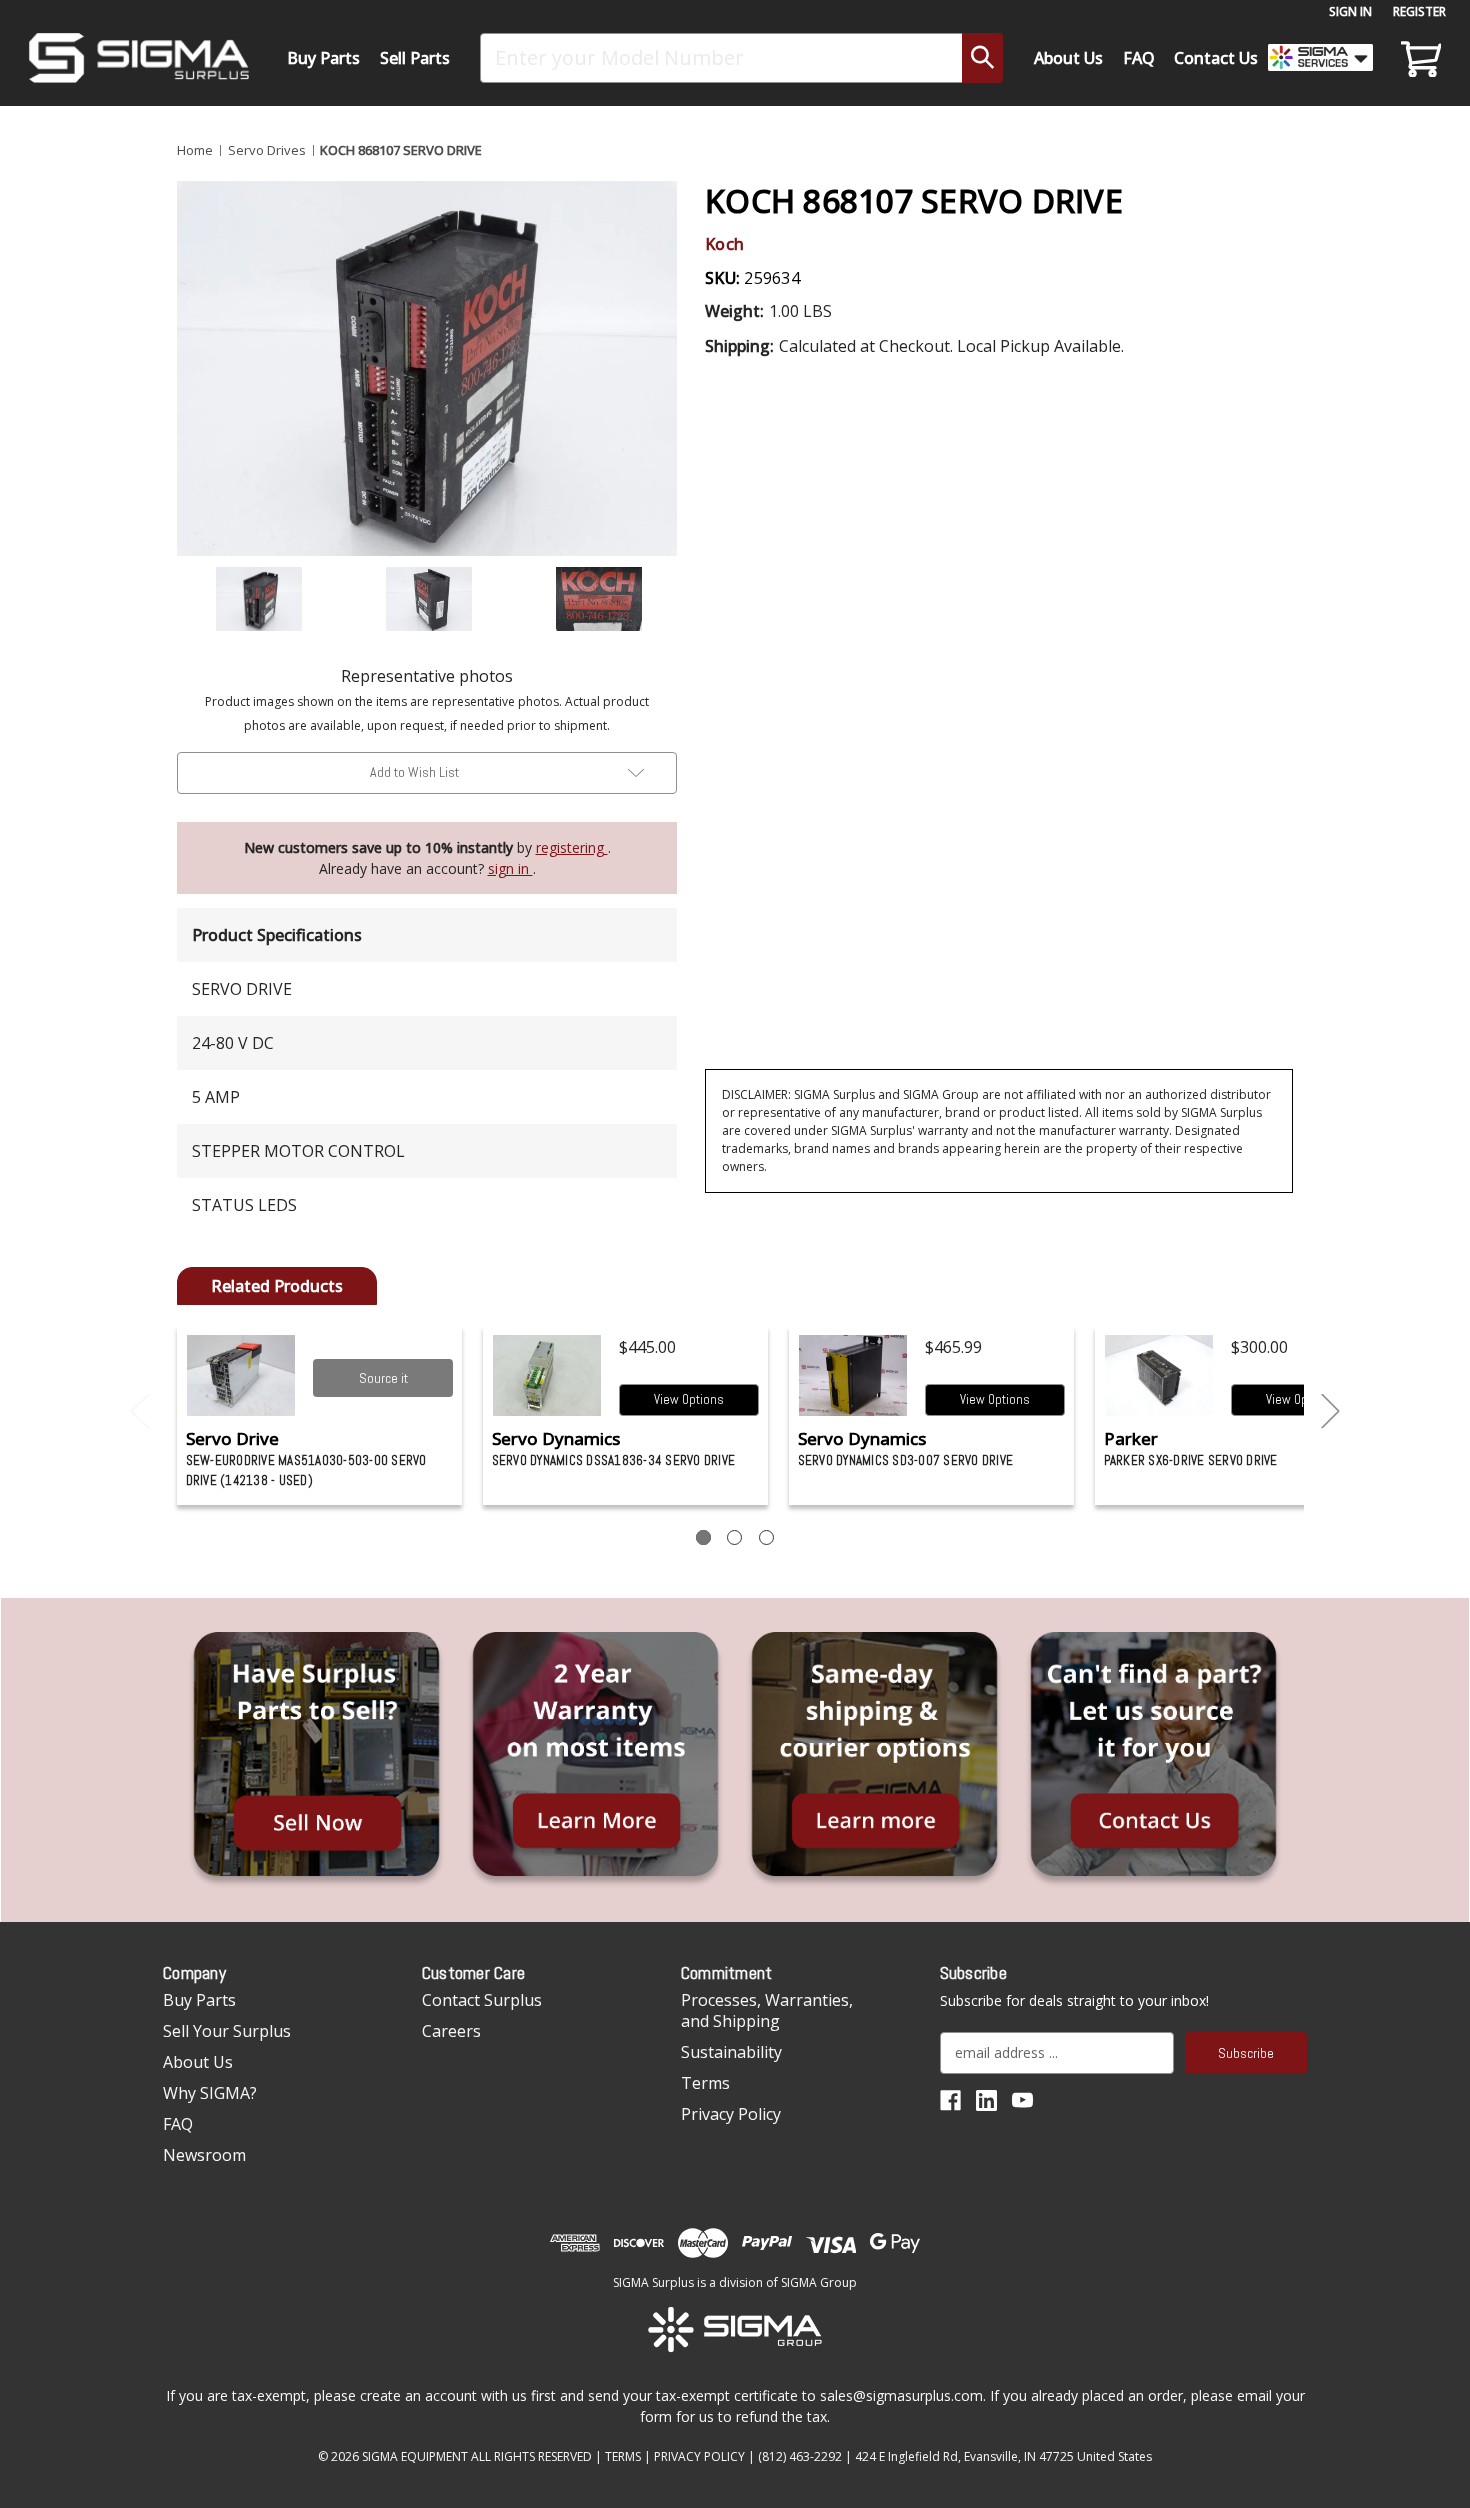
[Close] (1351, 171)
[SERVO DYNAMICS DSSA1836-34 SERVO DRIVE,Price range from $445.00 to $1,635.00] (547, 1375)
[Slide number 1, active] (703, 1537)
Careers (451, 2031)
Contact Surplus (482, 2000)
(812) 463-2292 (800, 2456)
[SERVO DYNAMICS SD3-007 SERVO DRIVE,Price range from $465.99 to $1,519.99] (853, 1375)
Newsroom (204, 2155)
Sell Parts (415, 58)
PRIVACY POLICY (699, 2456)
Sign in (1350, 11)
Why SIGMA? (210, 2093)
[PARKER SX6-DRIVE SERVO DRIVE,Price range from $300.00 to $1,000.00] (1159, 1375)
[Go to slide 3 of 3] (140, 1411)
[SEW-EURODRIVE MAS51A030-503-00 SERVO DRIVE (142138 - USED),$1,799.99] (241, 1375)
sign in (510, 868)
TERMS (623, 2456)
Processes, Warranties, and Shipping (767, 2010)
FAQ (1139, 58)
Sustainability (731, 2052)
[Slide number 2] (734, 1537)
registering (572, 847)
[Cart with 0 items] (1418, 58)
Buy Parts (323, 58)
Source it (383, 1378)
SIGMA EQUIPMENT (415, 2456)
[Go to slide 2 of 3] (1331, 1411)
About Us (1068, 58)
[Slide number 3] (766, 1537)
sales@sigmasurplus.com (901, 2395)
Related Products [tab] (277, 1286)
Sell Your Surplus (227, 2031)
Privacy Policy (731, 2114)
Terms (705, 2083)
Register (1419, 11)
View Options (689, 1399)
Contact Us (1216, 58)
